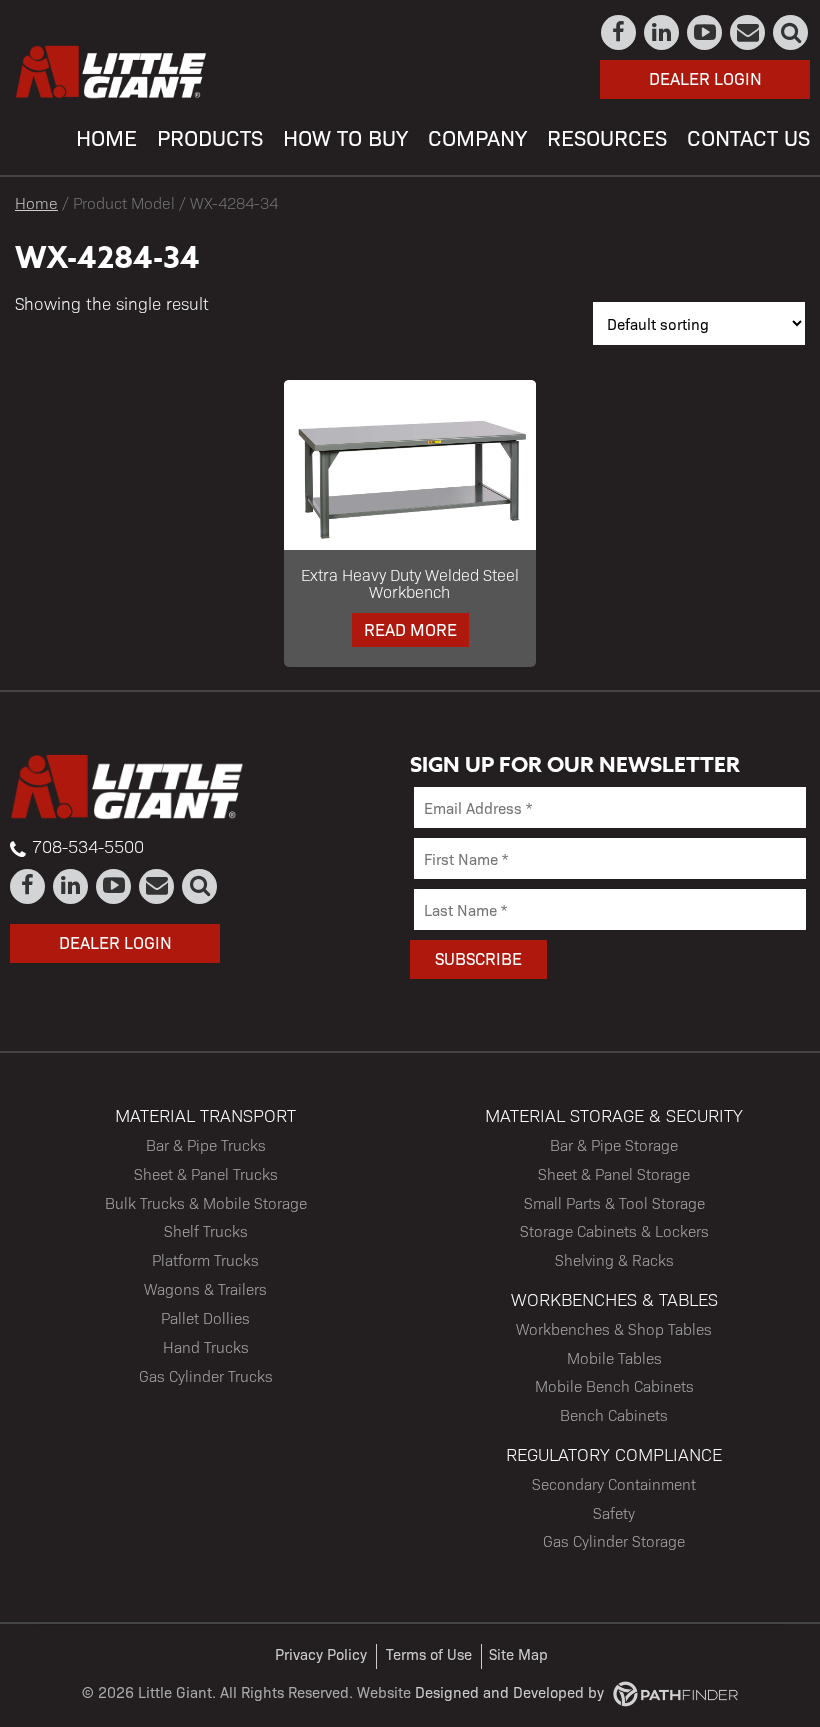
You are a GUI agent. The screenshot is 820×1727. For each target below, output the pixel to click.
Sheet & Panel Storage (614, 1173)
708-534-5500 (88, 846)
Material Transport (205, 1114)
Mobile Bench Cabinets (614, 1385)
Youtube (705, 32)
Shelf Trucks (206, 1230)
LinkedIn (662, 32)
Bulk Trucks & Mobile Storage (206, 1202)
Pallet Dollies (205, 1317)
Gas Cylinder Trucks (206, 1375)
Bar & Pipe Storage (614, 1144)
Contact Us (748, 32)
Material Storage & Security (614, 1114)
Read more (410, 629)
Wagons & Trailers (205, 1288)
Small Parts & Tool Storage (614, 1202)
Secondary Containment (614, 1483)
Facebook (619, 32)
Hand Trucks (206, 1346)
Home (36, 202)
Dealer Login (705, 78)
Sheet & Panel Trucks (206, 1173)
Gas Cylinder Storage (614, 1540)
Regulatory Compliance (614, 1453)
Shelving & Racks (614, 1259)
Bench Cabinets (614, 1414)
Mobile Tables (614, 1357)
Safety (614, 1512)
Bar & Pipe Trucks (206, 1144)
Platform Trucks (205, 1259)
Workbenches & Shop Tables (614, 1328)
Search (791, 32)
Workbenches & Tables (614, 1298)
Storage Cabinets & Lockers (614, 1230)
